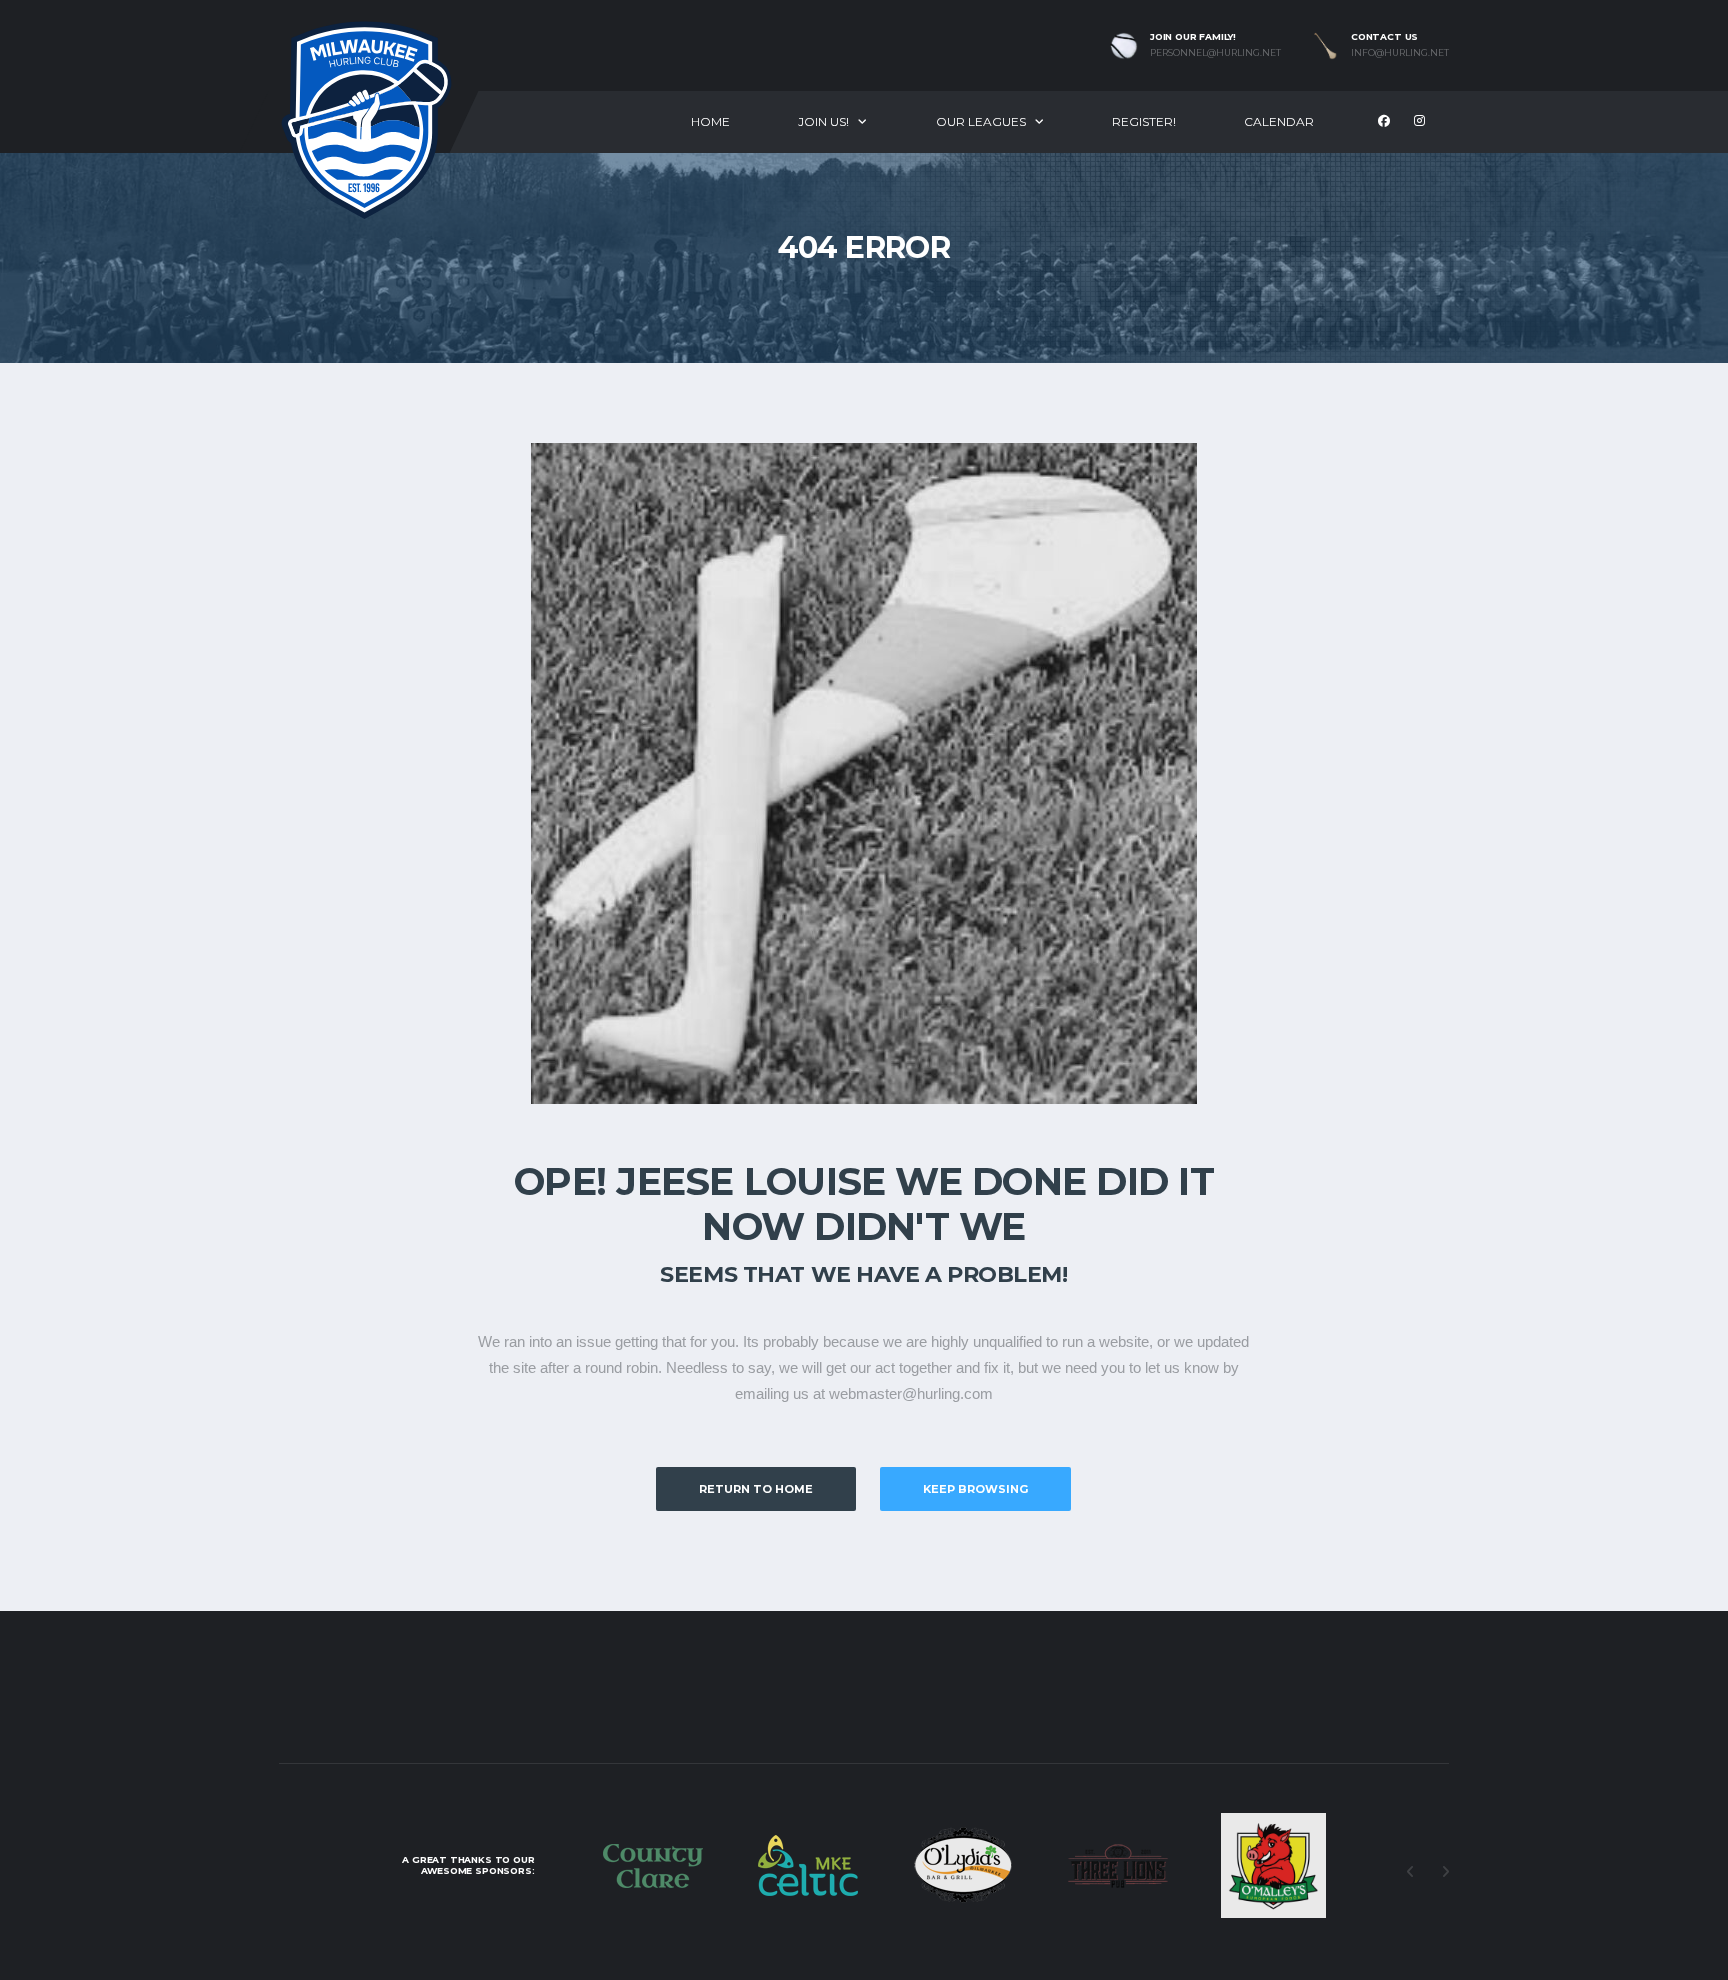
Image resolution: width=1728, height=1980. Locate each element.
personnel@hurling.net (1215, 53)
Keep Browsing (975, 1489)
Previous (1410, 1872)
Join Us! (823, 121)
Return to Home (756, 1489)
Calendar (1279, 121)
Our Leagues (981, 121)
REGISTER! (1144, 121)
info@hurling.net (1400, 53)
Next (1445, 1872)
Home (710, 121)
